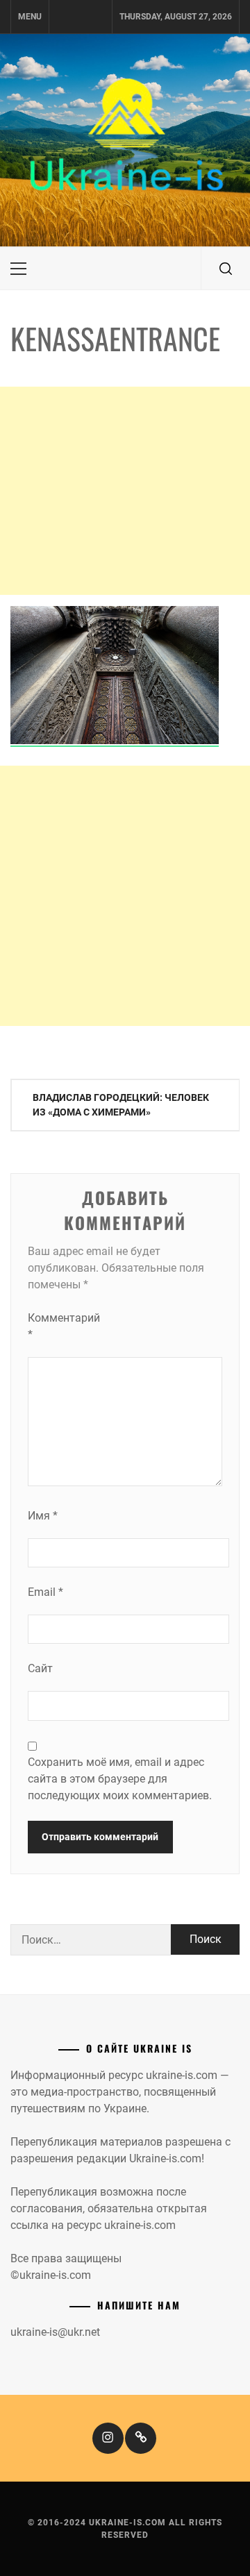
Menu (30, 17)
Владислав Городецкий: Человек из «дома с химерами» (121, 1105)
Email (45, 1592)
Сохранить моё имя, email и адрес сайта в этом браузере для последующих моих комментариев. (120, 1779)
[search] (226, 269)
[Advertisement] (125, 491)
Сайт (40, 1668)
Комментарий (56, 1326)
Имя (43, 1516)
